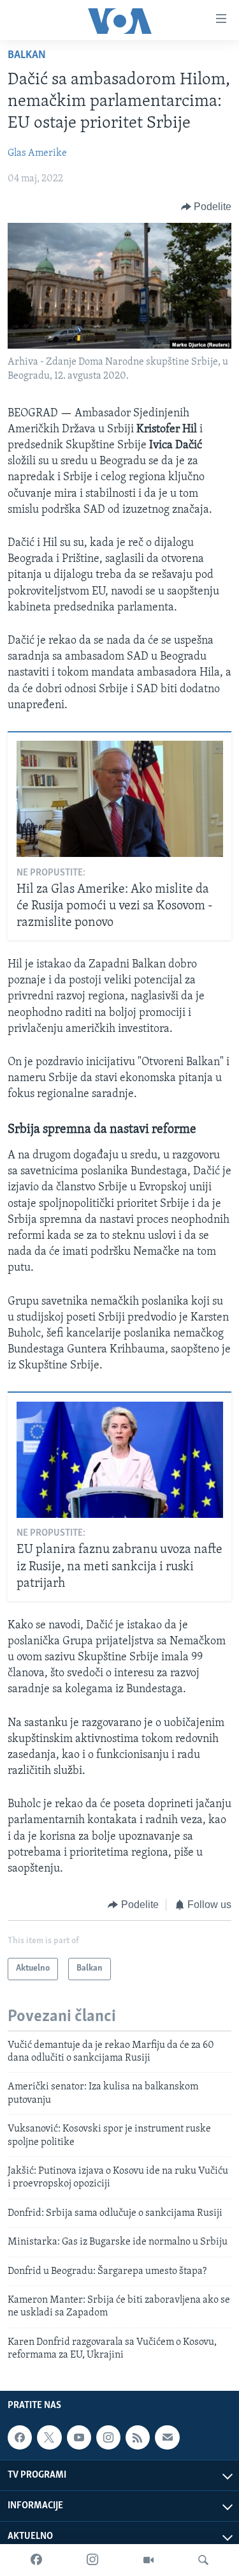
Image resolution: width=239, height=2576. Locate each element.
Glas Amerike (37, 153)
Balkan (27, 56)
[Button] (206, 207)
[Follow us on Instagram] (108, 2438)
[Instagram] (92, 2560)
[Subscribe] (167, 2438)
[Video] (148, 2560)
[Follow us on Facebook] (20, 2438)
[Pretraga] (203, 2560)
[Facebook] (36, 2560)
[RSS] (138, 2438)
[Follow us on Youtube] (79, 2438)
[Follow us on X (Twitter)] (49, 2438)
